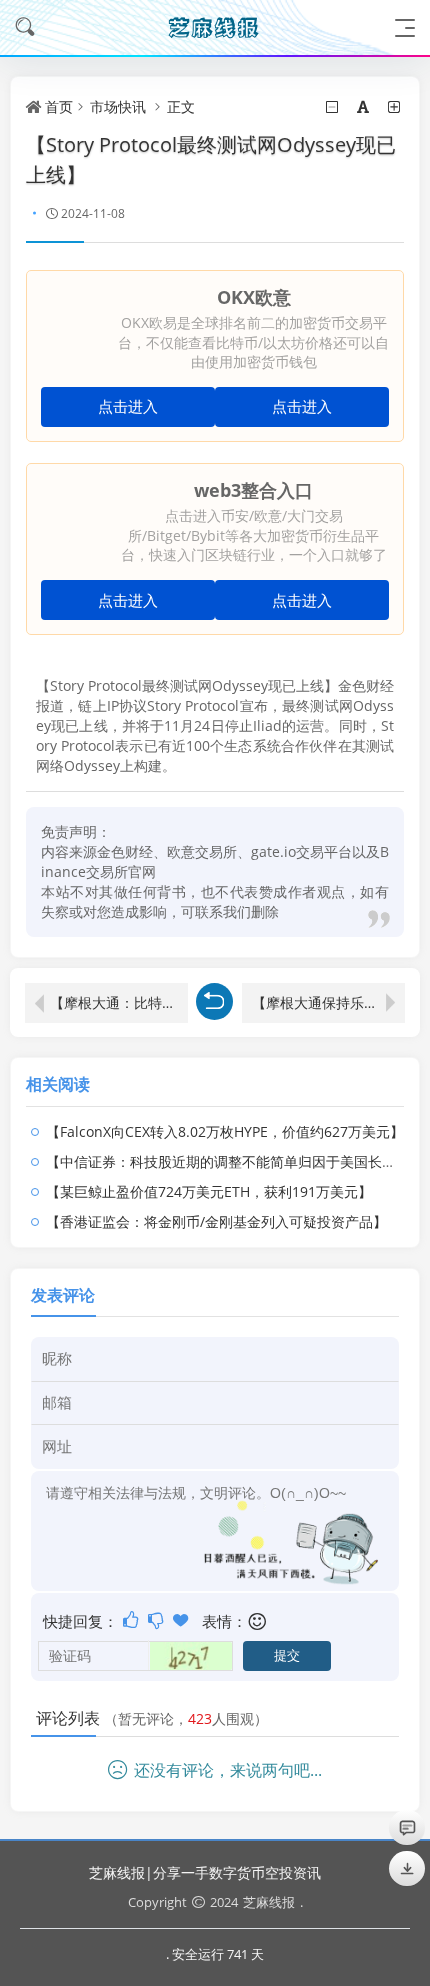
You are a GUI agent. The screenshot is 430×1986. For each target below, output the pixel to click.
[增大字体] (395, 106)
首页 (59, 106)
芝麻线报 (269, 1902)
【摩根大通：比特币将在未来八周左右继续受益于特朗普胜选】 (119, 1002)
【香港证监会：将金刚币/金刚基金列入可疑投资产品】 (216, 1221)
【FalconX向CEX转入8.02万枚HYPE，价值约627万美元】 (225, 1131)
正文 (181, 106)
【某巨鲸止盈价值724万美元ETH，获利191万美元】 (209, 1191)
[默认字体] (364, 106)
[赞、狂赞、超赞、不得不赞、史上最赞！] (182, 1620)
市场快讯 (118, 106)
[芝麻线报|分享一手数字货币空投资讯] (215, 27)
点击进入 (128, 406)
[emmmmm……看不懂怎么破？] (157, 1620)
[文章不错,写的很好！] (132, 1620)
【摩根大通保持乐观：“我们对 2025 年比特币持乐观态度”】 (328, 1002)
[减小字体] (333, 106)
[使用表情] (258, 1621)
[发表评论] (407, 1827)
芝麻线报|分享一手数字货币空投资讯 (205, 1872)
